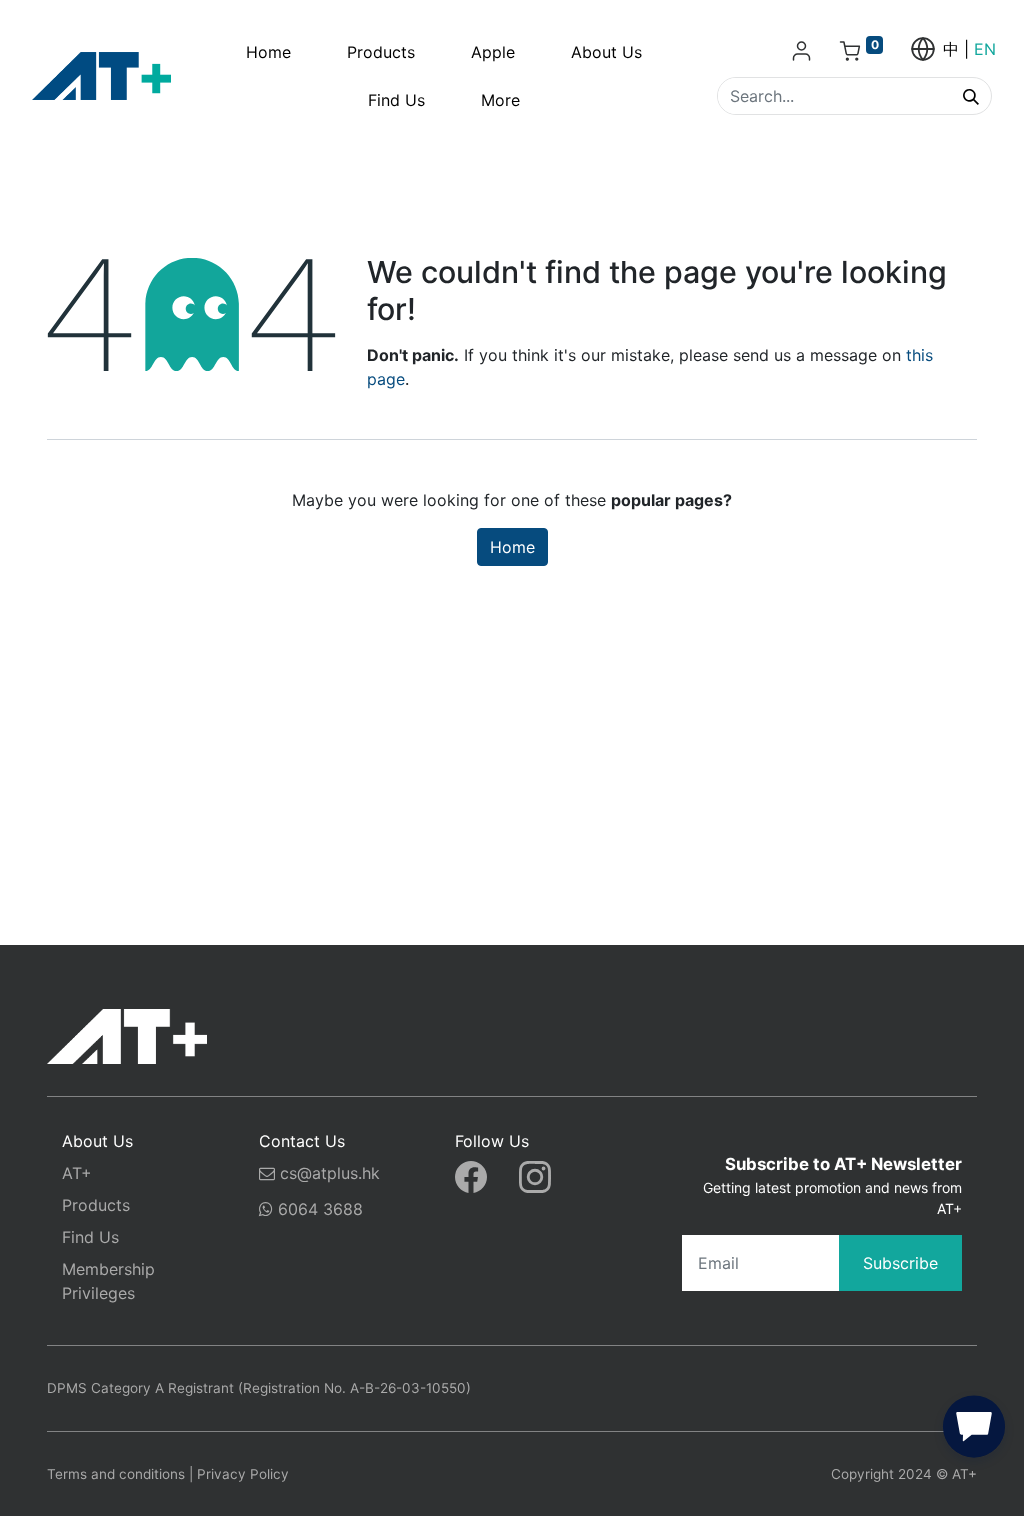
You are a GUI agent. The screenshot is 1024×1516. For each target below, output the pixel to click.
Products (96, 1205)
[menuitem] (268, 52)
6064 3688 (318, 1209)
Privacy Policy (243, 1474)
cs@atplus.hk (330, 1173)
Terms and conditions (116, 1474)
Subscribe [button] (900, 1263)
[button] (974, 1431)
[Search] (971, 96)
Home (512, 547)
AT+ (77, 1173)
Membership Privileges (108, 1281)
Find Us (90, 1237)
